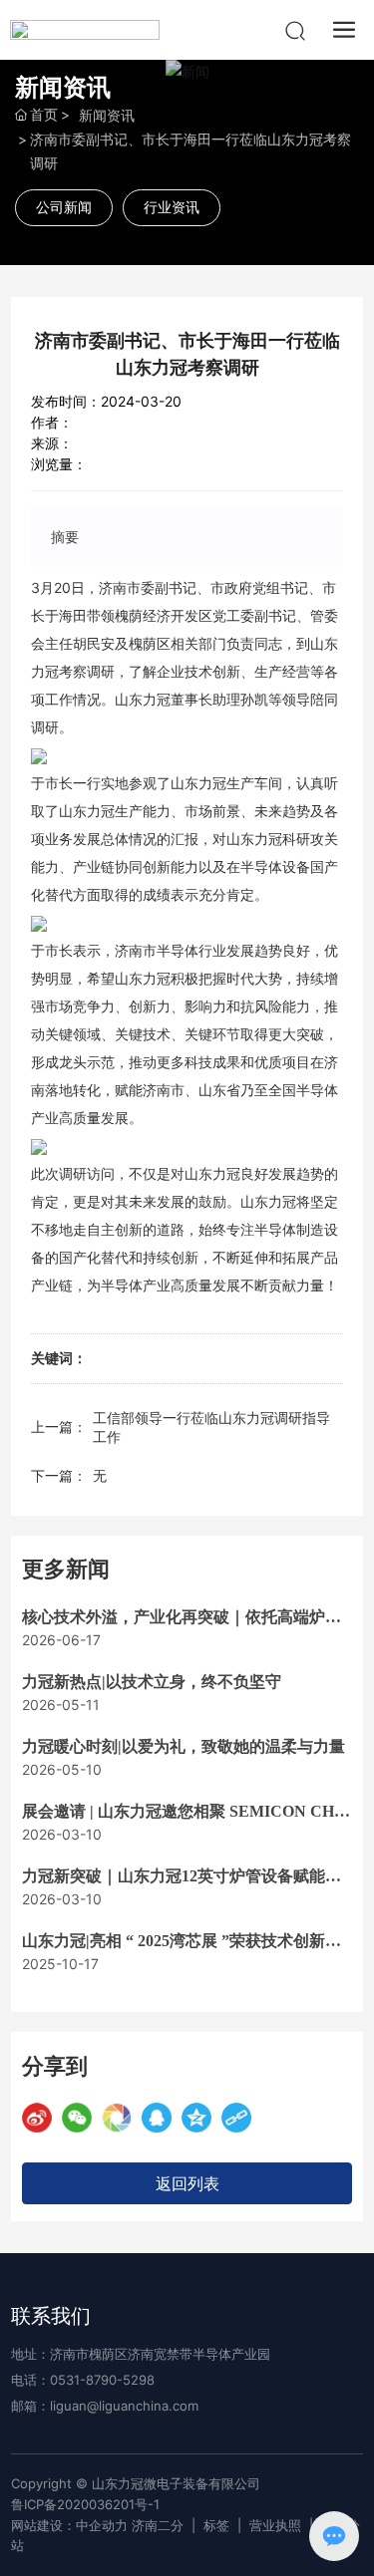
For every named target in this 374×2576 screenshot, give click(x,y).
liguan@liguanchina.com (124, 2406)
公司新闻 (64, 207)
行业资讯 (172, 207)
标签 (216, 2525)
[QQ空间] (196, 2118)
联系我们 (51, 2316)
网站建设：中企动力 (69, 2525)
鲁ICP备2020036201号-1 (85, 2504)
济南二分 (158, 2525)
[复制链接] (236, 2118)
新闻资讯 (107, 115)
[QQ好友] (157, 2118)
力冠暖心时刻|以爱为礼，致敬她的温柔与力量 (184, 1746)
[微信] (77, 2118)
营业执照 (275, 2525)
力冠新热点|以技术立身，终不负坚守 (152, 1682)
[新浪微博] (37, 2118)
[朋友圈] (117, 2118)
